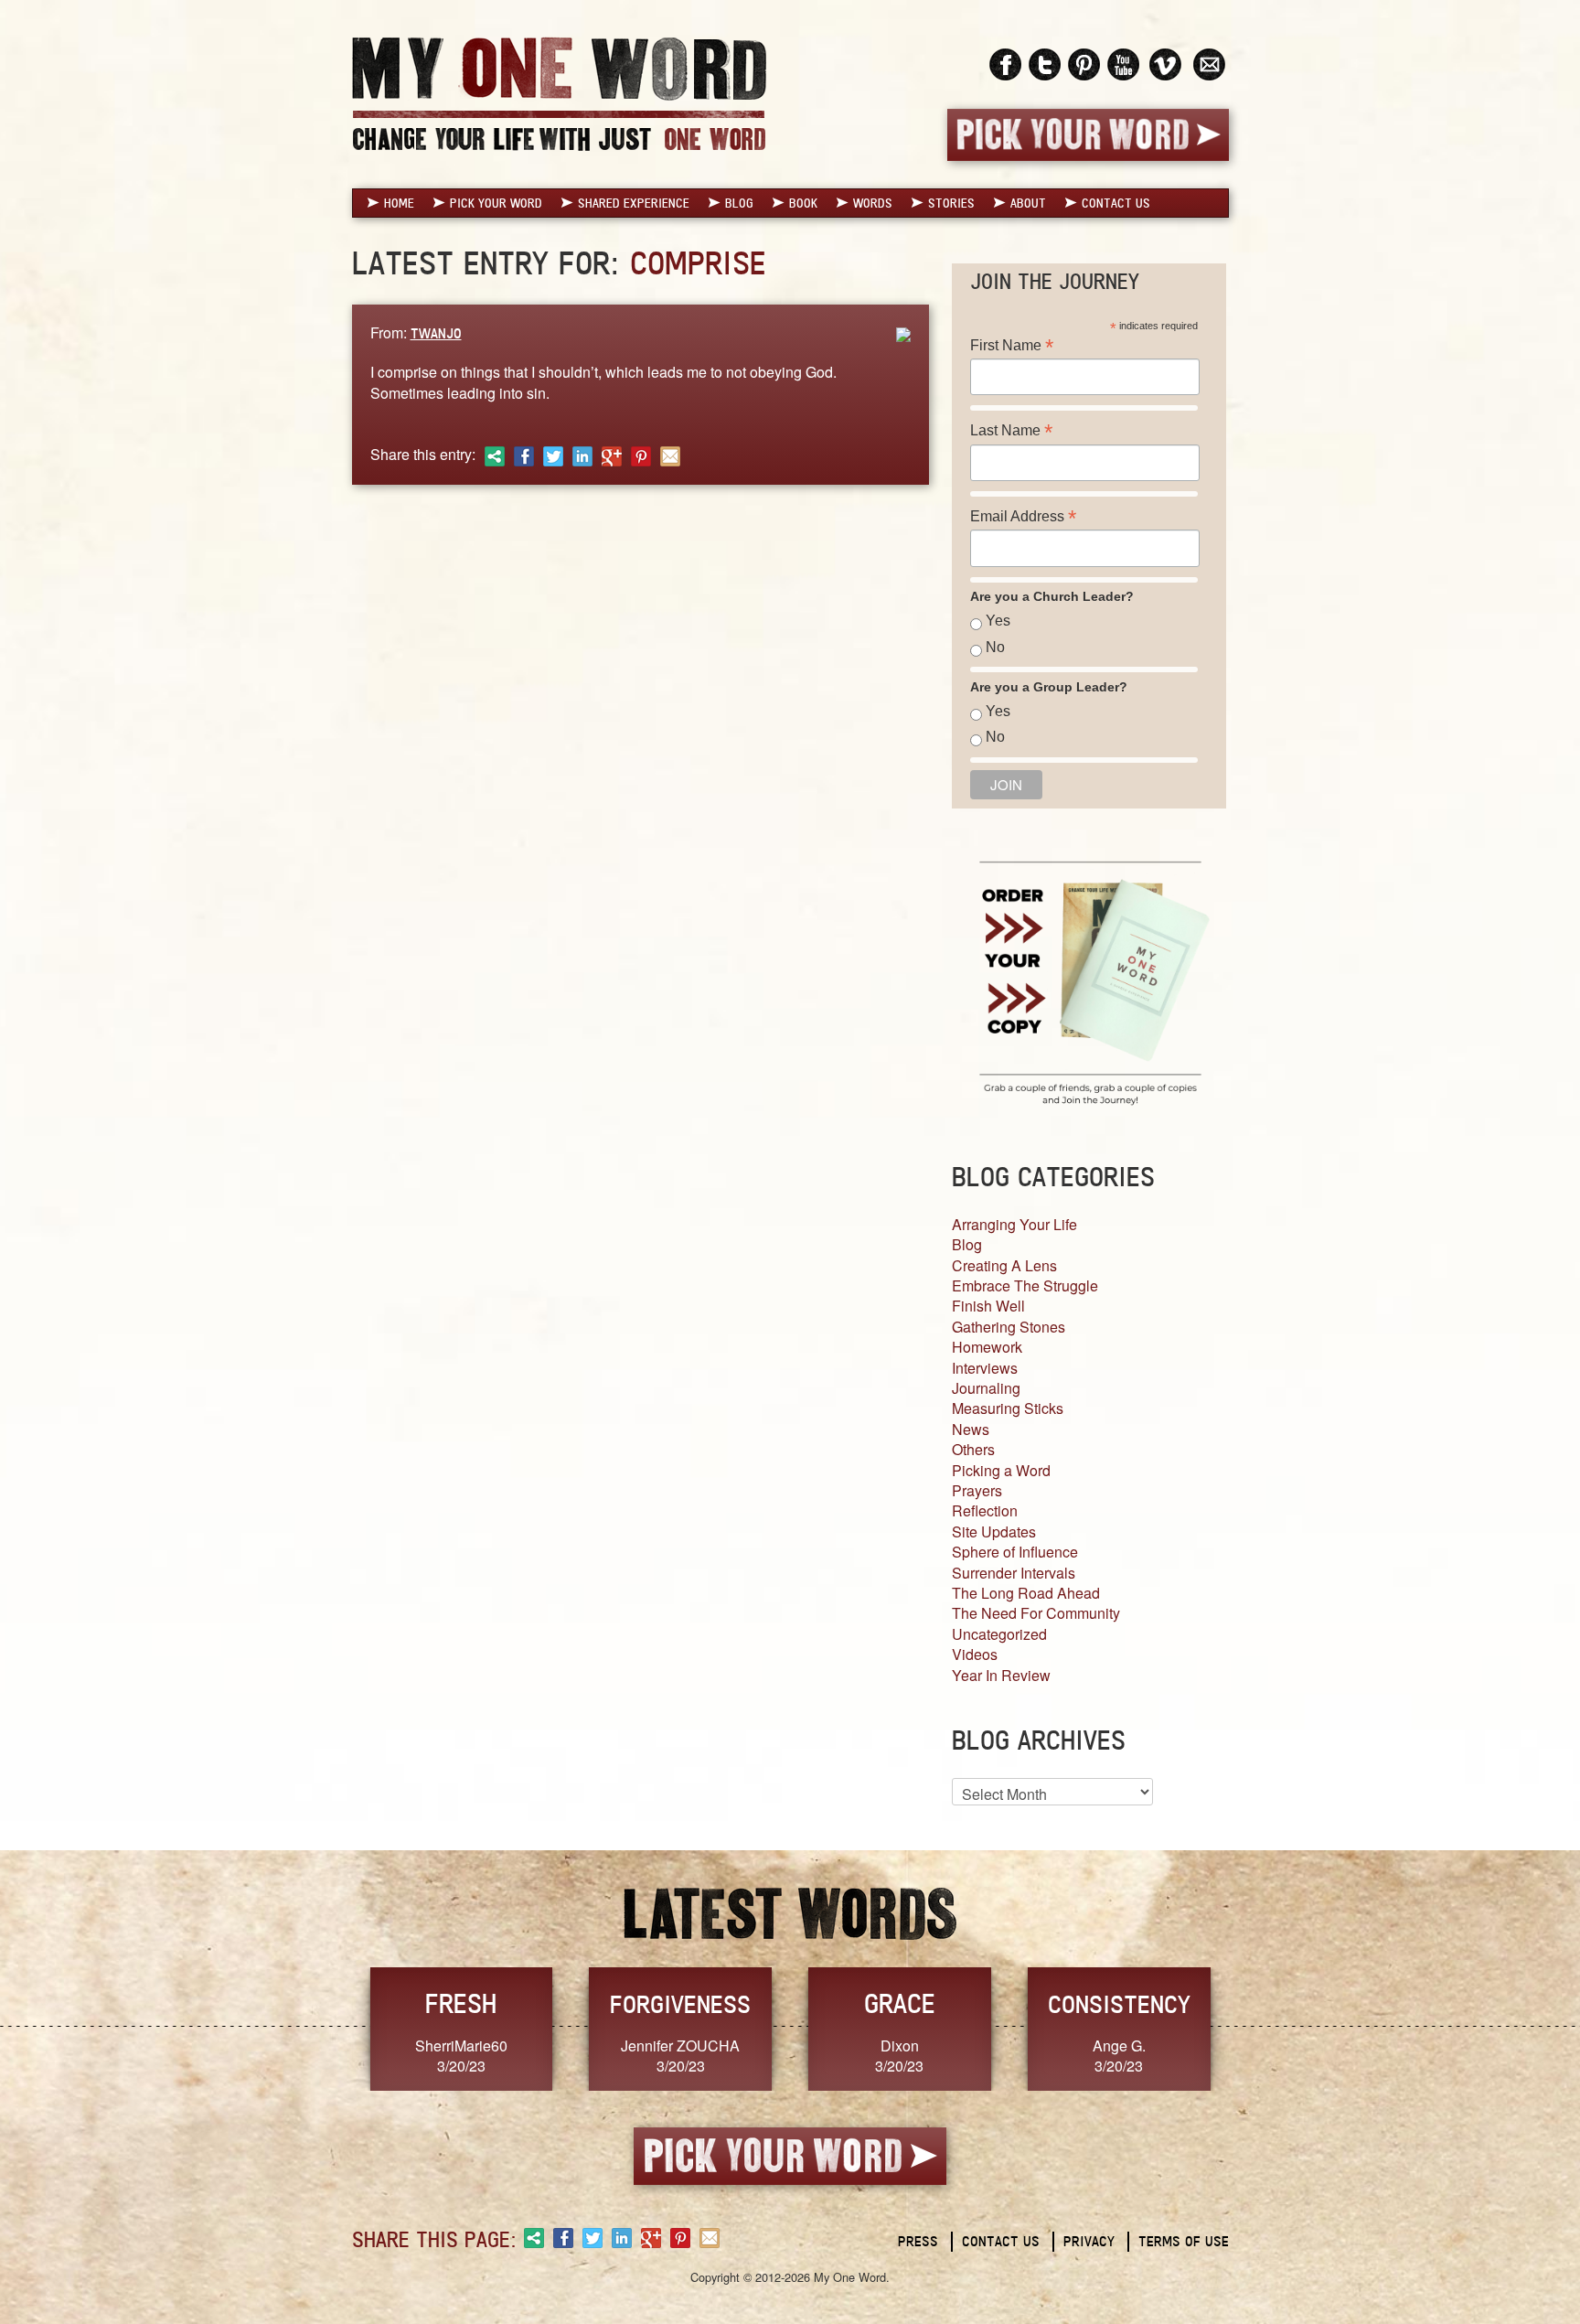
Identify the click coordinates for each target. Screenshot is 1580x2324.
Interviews (985, 1368)
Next (1248, 2027)
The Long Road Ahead (1026, 1593)
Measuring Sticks (1008, 1408)
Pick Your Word (496, 203)
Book (803, 203)
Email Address (1023, 516)
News (971, 1429)
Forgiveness (680, 2004)
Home (399, 203)
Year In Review (1001, 1675)
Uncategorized (999, 1634)
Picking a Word (1001, 1470)
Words (873, 203)
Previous (333, 2027)
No (995, 647)
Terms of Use (1184, 2241)
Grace (900, 2003)
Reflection (985, 1510)
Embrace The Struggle (1025, 1285)
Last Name (1011, 430)
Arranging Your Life (1014, 1224)
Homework (987, 1347)
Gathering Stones (1009, 1327)
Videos (975, 1654)
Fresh (461, 2003)
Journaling (986, 1388)
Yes (998, 621)
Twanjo (436, 333)
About (1028, 203)
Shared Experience (634, 203)
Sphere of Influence (1015, 1552)
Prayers (977, 1490)
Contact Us (1116, 203)
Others (973, 1449)
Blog (739, 203)
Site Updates (994, 1531)
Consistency (1119, 2004)
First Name (1012, 345)
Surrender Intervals (1014, 1573)
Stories (951, 203)
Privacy (1089, 2241)
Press (918, 2241)
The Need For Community (1036, 1613)
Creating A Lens (1004, 1265)
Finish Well (988, 1306)
